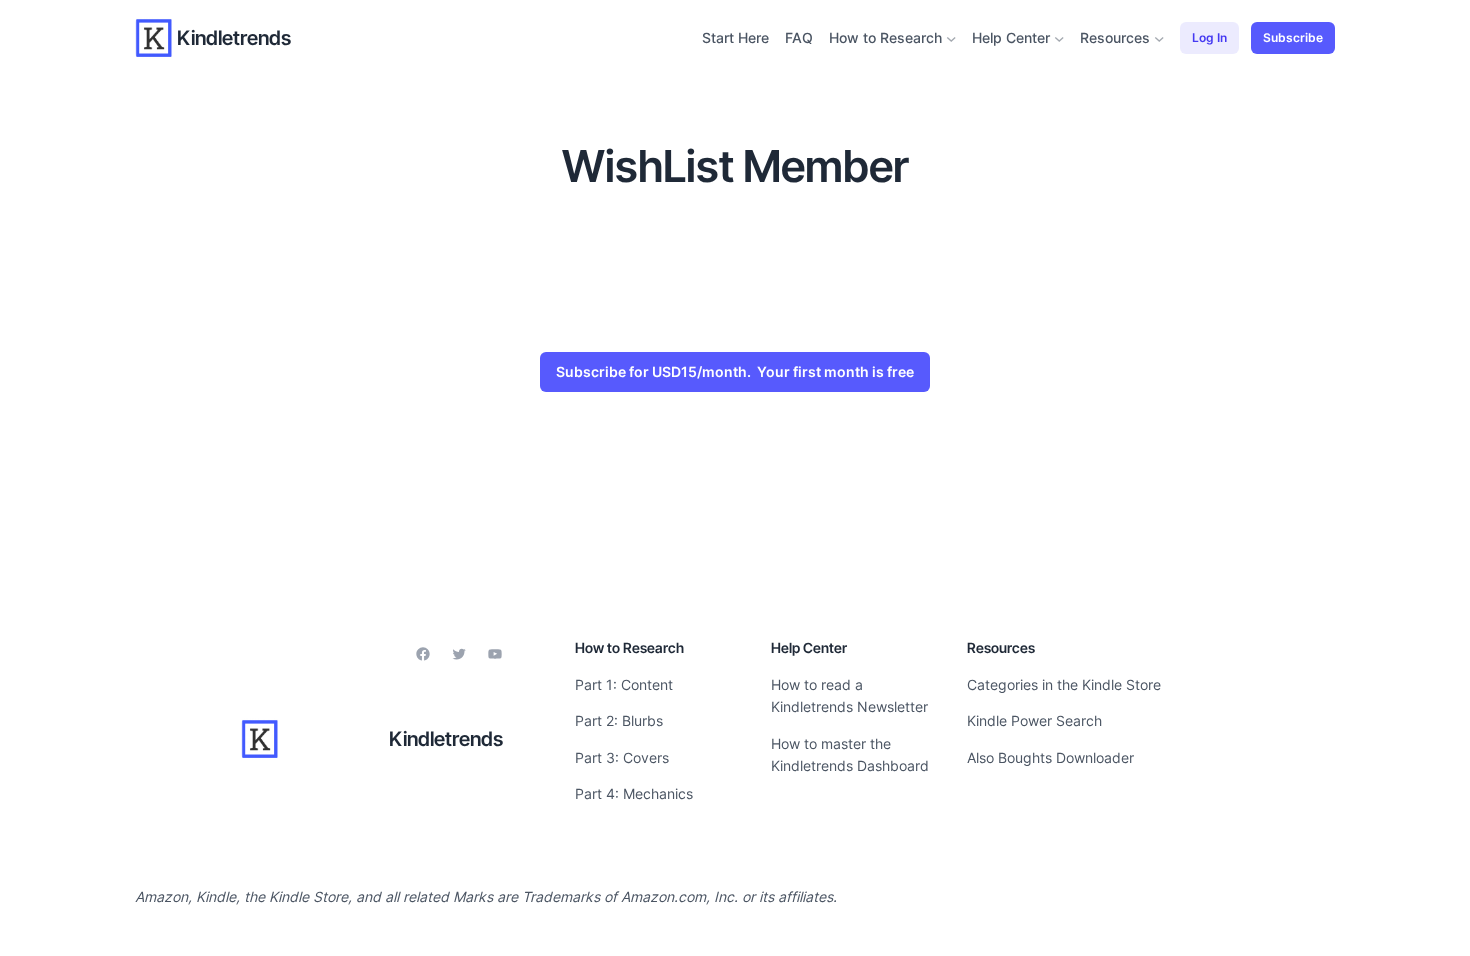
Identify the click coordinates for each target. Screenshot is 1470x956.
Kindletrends (234, 38)
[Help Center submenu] (1059, 38)
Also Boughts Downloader (1050, 757)
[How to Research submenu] (951, 38)
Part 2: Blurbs (619, 720)
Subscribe (1293, 37)
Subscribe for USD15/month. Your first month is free (735, 371)
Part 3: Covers (622, 757)
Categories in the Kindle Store (1064, 684)
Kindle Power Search (1034, 720)
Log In (1209, 37)
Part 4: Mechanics (634, 793)
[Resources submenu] (1159, 38)
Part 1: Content (624, 684)
